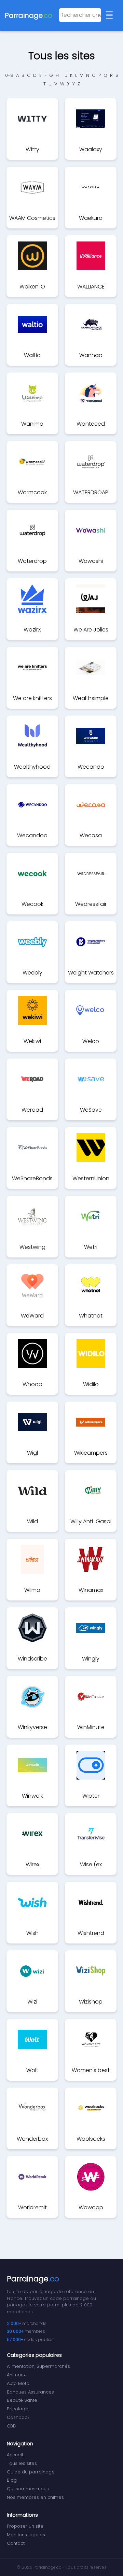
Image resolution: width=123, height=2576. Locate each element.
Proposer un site (25, 2526)
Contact (16, 2543)
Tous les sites (22, 2463)
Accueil (15, 2455)
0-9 (9, 75)
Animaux (16, 2375)
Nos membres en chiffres (35, 2497)
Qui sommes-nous (28, 2489)
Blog (12, 2480)
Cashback (18, 2417)
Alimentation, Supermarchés (38, 2366)
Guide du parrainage (31, 2472)
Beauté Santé (22, 2400)
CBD (12, 2426)
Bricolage (18, 2409)
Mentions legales (26, 2535)
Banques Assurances (30, 2392)
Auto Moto (18, 2383)
